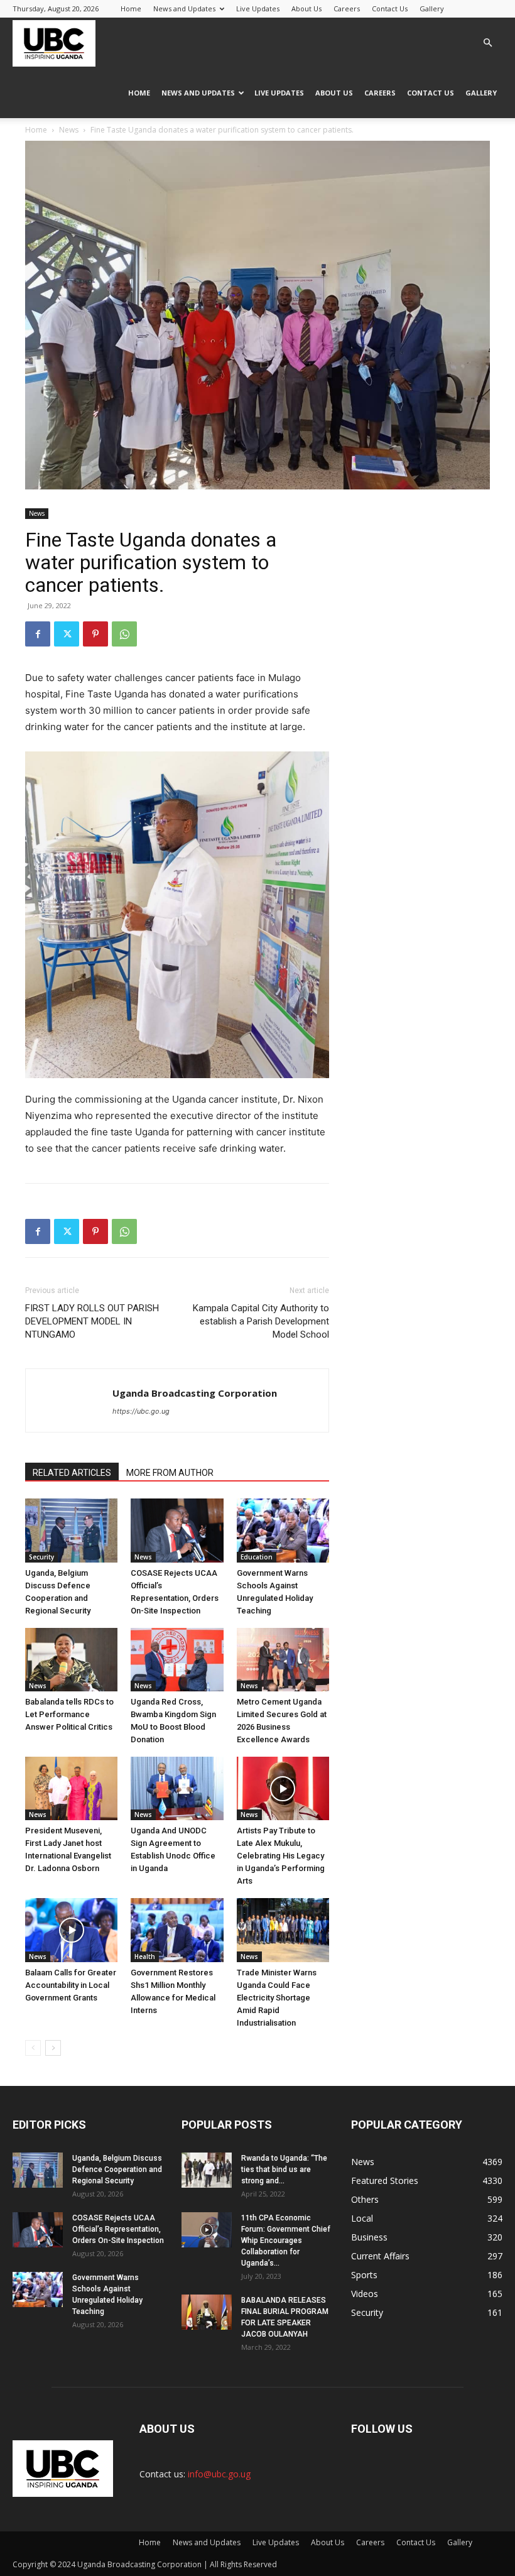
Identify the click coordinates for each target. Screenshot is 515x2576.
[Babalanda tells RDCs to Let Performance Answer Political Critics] (71, 1660)
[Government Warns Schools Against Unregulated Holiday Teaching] (283, 1530)
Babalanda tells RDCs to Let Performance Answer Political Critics (69, 1714)
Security (41, 1557)
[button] (487, 43)
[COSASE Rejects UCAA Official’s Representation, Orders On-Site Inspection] (177, 1530)
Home (131, 8)
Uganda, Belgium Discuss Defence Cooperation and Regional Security (117, 2169)
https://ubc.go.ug (141, 1411)
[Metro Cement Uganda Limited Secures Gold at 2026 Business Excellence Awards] (283, 1660)
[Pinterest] (95, 634)
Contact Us (390, 8)
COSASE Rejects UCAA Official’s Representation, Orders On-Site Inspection (118, 2229)
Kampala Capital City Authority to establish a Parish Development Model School (261, 1321)
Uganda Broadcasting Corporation (195, 1393)
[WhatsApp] (124, 634)
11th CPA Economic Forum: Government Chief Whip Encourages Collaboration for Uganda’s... (286, 2240)
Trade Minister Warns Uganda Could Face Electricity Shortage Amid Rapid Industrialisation (277, 1998)
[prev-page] (33, 2048)
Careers (347, 8)
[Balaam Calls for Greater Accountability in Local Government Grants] (71, 1930)
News (69, 130)
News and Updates (184, 8)
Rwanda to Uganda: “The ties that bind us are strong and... (284, 2169)
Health (145, 1957)
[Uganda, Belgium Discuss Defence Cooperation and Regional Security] (71, 1530)
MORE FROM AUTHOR (170, 1473)
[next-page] (53, 2048)
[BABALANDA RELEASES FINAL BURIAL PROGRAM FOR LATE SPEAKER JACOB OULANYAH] (207, 2312)
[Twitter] (67, 634)
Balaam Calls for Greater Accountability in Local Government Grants (71, 1985)
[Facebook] (38, 634)
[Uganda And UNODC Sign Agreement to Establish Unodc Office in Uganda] (177, 1788)
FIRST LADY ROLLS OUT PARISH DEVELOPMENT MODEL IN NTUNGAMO (92, 1321)
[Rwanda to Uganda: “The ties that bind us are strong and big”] (207, 2170)
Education (257, 1557)
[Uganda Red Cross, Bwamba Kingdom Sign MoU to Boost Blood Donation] (177, 1660)
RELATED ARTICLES (72, 1473)
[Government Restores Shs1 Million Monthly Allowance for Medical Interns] (177, 1930)
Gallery (432, 8)
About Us (306, 8)
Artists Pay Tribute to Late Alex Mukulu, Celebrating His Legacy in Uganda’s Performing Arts (281, 1856)
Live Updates (258, 8)
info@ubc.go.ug (219, 2474)
